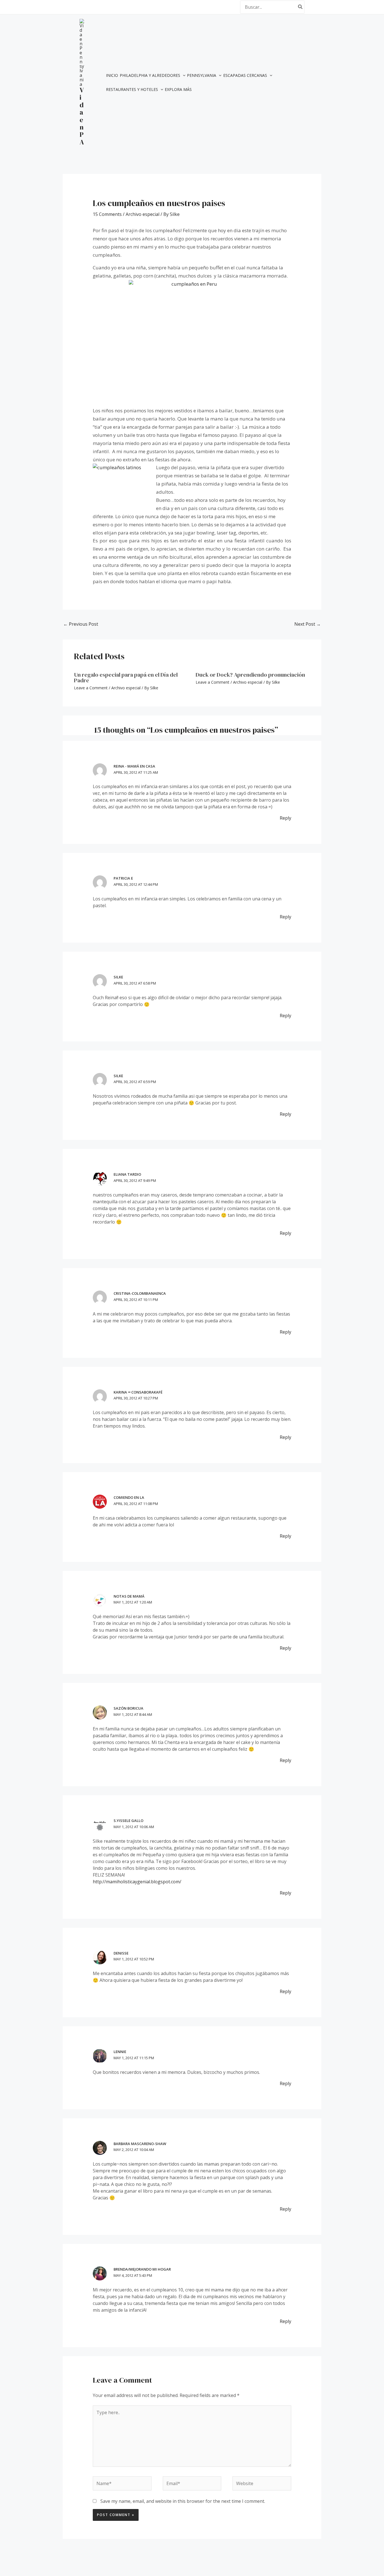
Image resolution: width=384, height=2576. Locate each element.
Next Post (308, 624)
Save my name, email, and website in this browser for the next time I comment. (183, 2501)
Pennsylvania (202, 75)
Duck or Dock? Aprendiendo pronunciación (250, 675)
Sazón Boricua (128, 1708)
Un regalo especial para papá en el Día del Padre (126, 677)
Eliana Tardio (127, 1174)
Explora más (178, 89)
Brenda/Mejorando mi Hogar (142, 2269)
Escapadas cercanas (245, 75)
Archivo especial (143, 214)
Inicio (112, 75)
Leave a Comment (91, 688)
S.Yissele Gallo (128, 1821)
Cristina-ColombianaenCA (140, 1293)
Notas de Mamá (129, 1596)
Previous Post (81, 624)
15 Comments (107, 214)
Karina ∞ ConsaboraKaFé (138, 1392)
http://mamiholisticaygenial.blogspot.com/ (137, 1882)
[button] (183, 75)
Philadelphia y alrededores (150, 75)
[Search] (301, 7)
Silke (118, 977)
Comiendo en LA (129, 1497)
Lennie (120, 2052)
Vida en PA (82, 116)
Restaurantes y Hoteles (132, 89)
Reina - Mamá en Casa (134, 766)
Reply (285, 818)
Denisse (121, 1953)
